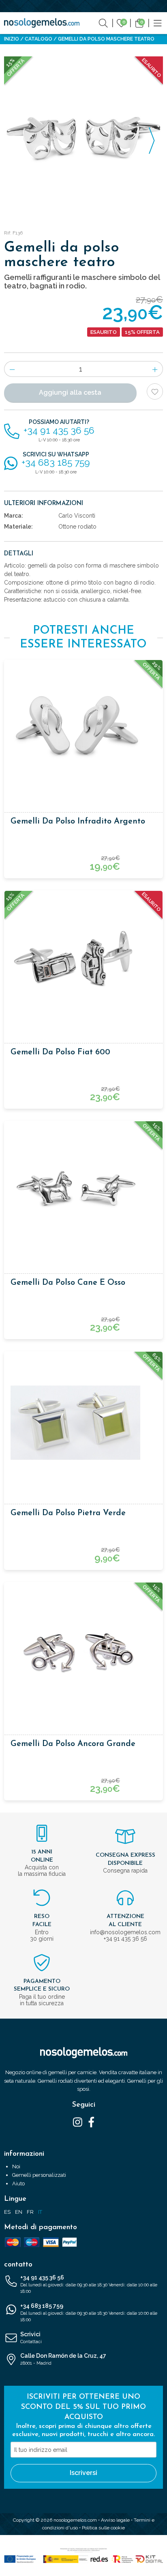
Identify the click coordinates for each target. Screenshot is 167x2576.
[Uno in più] (155, 369)
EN (19, 2212)
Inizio (12, 39)
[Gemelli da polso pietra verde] (83, 1423)
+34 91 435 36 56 (89, 2284)
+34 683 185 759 (89, 2313)
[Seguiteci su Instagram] (78, 2122)
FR (30, 2212)
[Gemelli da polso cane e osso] (83, 1192)
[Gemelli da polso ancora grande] (83, 1654)
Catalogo (39, 39)
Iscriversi (83, 2473)
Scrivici (31, 2338)
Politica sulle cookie (103, 2528)
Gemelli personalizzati (39, 2175)
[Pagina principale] (42, 23)
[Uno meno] (12, 369)
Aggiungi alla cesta (70, 392)
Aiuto (18, 2184)
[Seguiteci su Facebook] (91, 2122)
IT (40, 2212)
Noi (16, 2166)
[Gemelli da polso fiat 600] (83, 962)
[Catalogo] (158, 23)
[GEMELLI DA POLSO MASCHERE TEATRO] (83, 136)
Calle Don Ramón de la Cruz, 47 (63, 2359)
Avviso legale (115, 2520)
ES (7, 2212)
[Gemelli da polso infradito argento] (83, 731)
